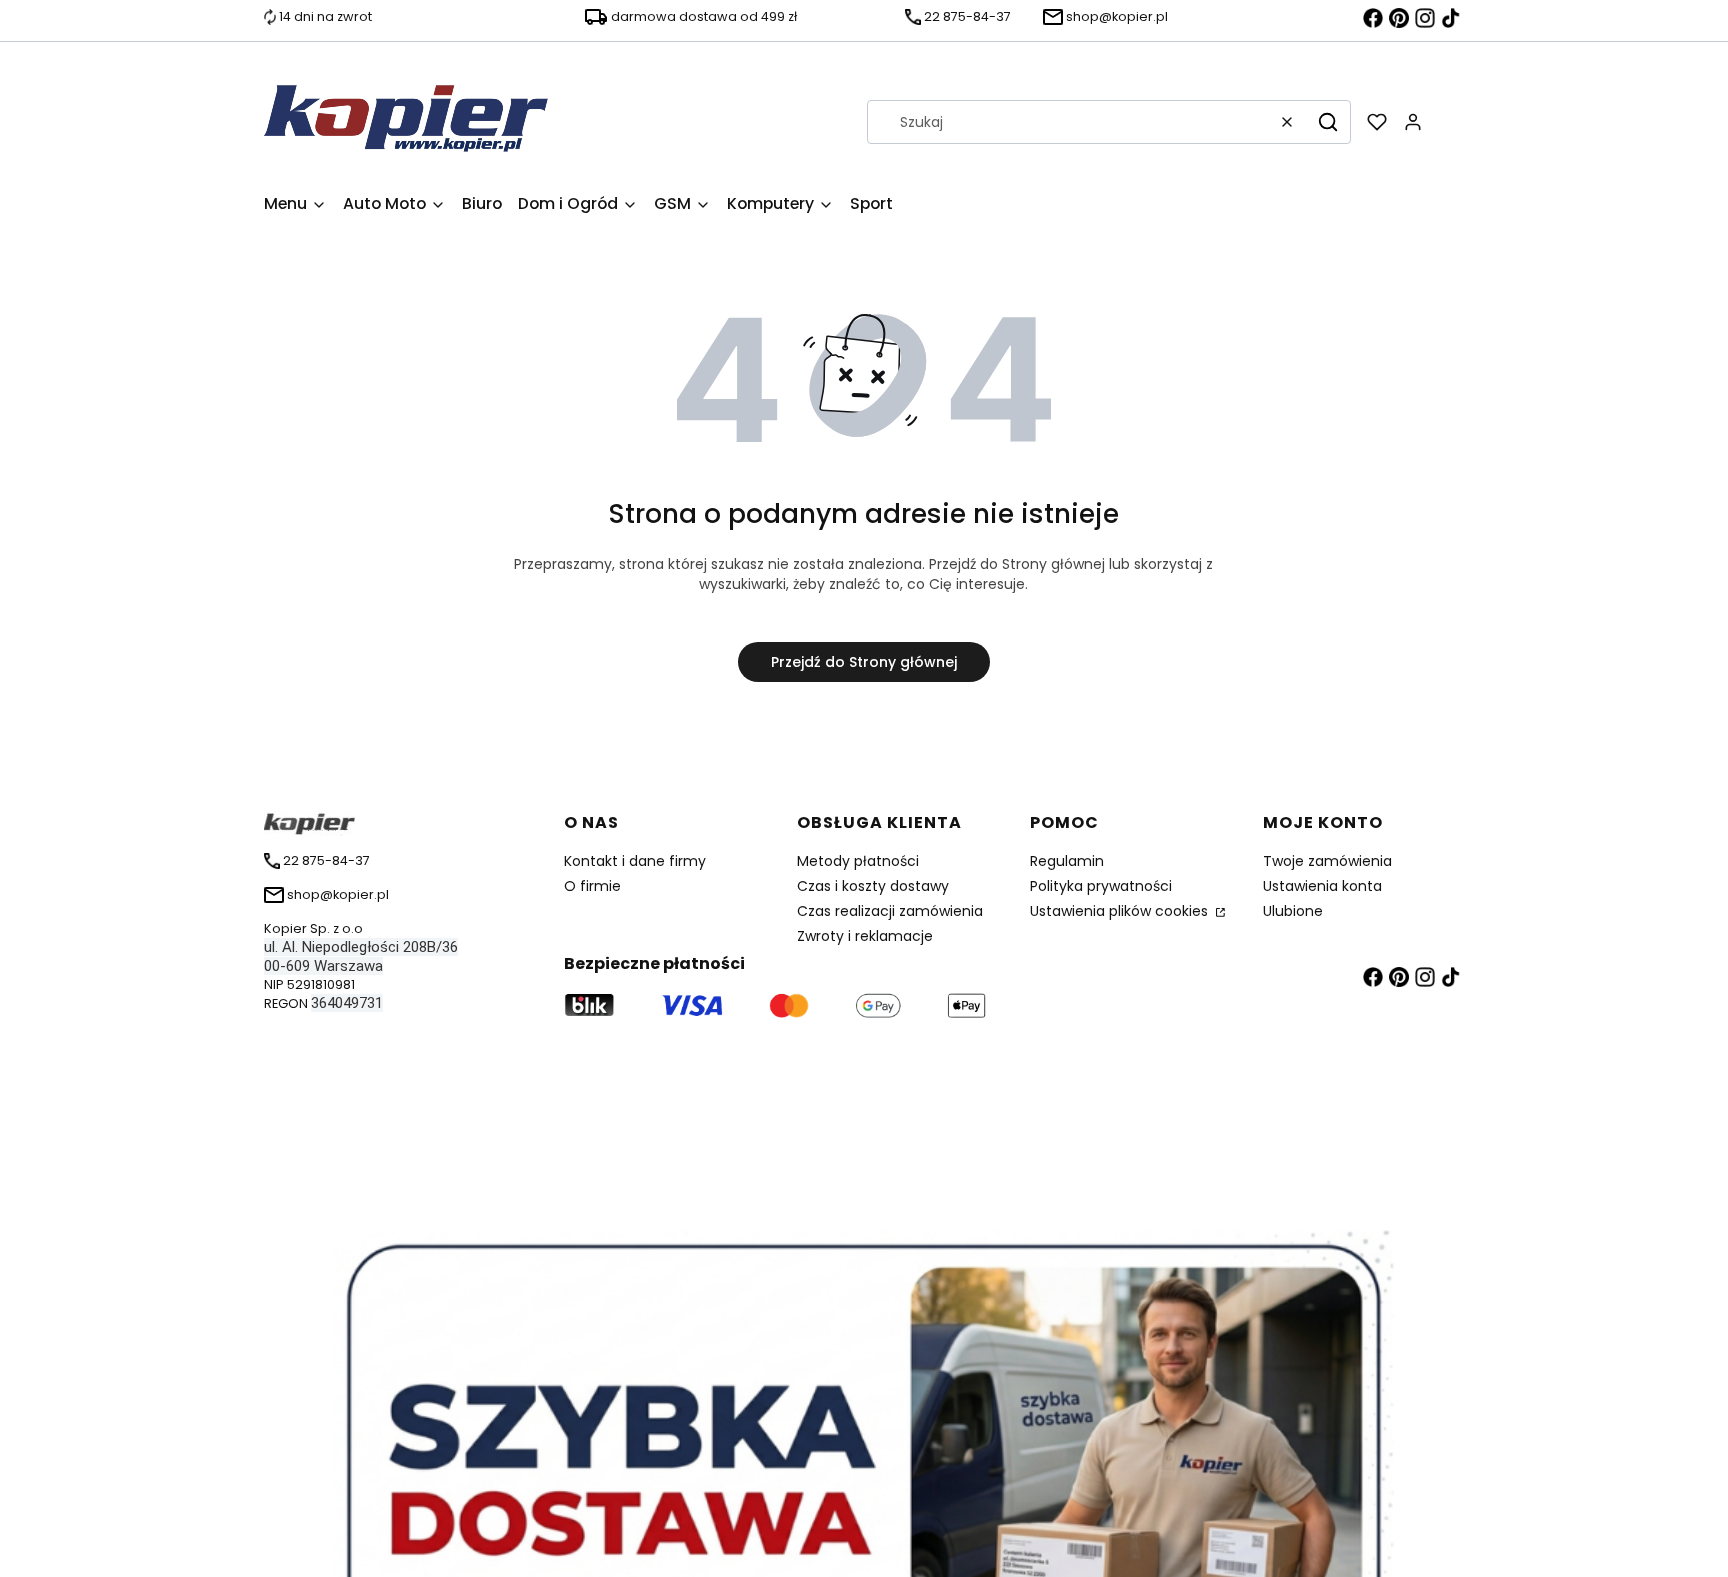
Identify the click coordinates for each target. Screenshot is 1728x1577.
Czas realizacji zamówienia (890, 911)
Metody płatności (858, 861)
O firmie (592, 886)
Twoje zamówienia (1327, 861)
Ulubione (1293, 911)
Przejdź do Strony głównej (864, 662)
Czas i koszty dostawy (873, 886)
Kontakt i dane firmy (635, 861)
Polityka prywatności (1101, 886)
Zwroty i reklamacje (865, 936)
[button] (1328, 122)
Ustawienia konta (1322, 886)
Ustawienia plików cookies (1121, 911)
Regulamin (1067, 861)
